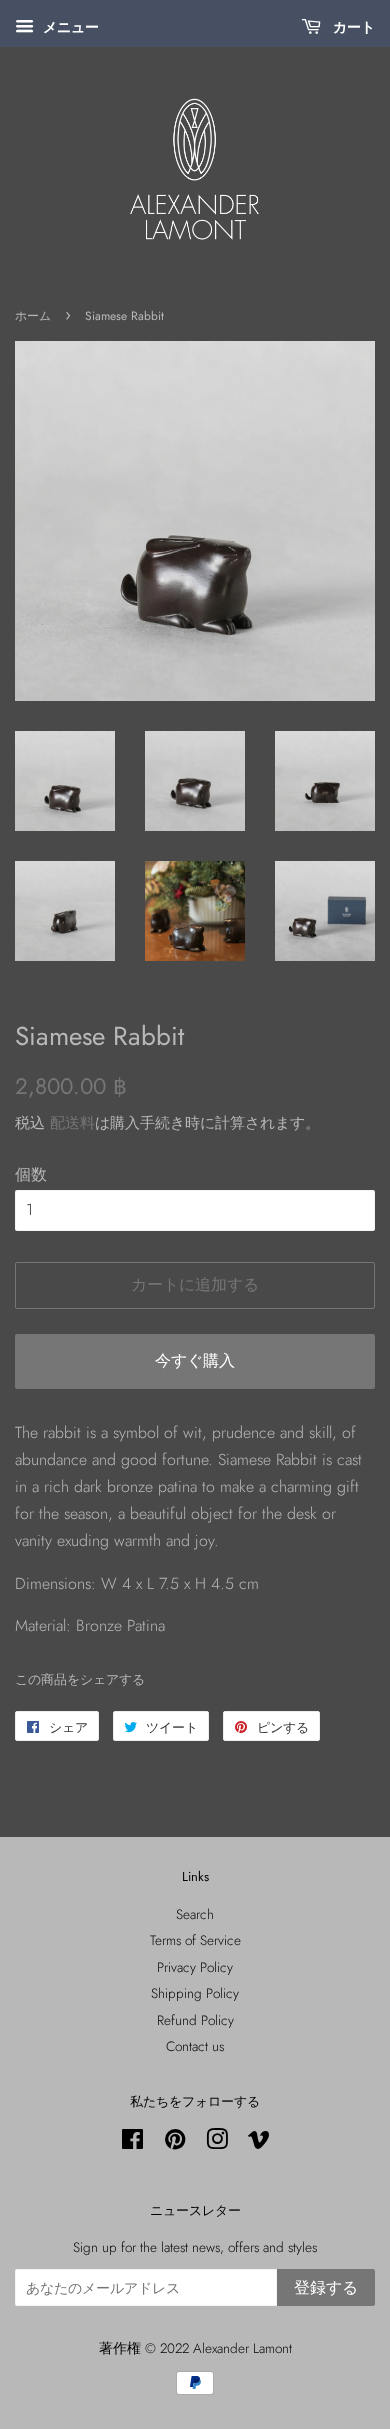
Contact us (195, 2046)
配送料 (72, 1123)
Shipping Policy (195, 1993)
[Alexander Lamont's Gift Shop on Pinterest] (175, 2143)
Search (195, 1914)
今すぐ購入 (195, 1360)
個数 (31, 1174)
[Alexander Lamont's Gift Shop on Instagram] (217, 2143)
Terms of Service (195, 1940)
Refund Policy (195, 2020)
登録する (326, 2287)
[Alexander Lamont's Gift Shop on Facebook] (132, 2143)
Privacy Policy (195, 1967)
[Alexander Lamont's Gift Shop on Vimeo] (259, 2143)
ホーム (33, 316)
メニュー (69, 27)
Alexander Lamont (242, 2348)
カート (352, 27)
